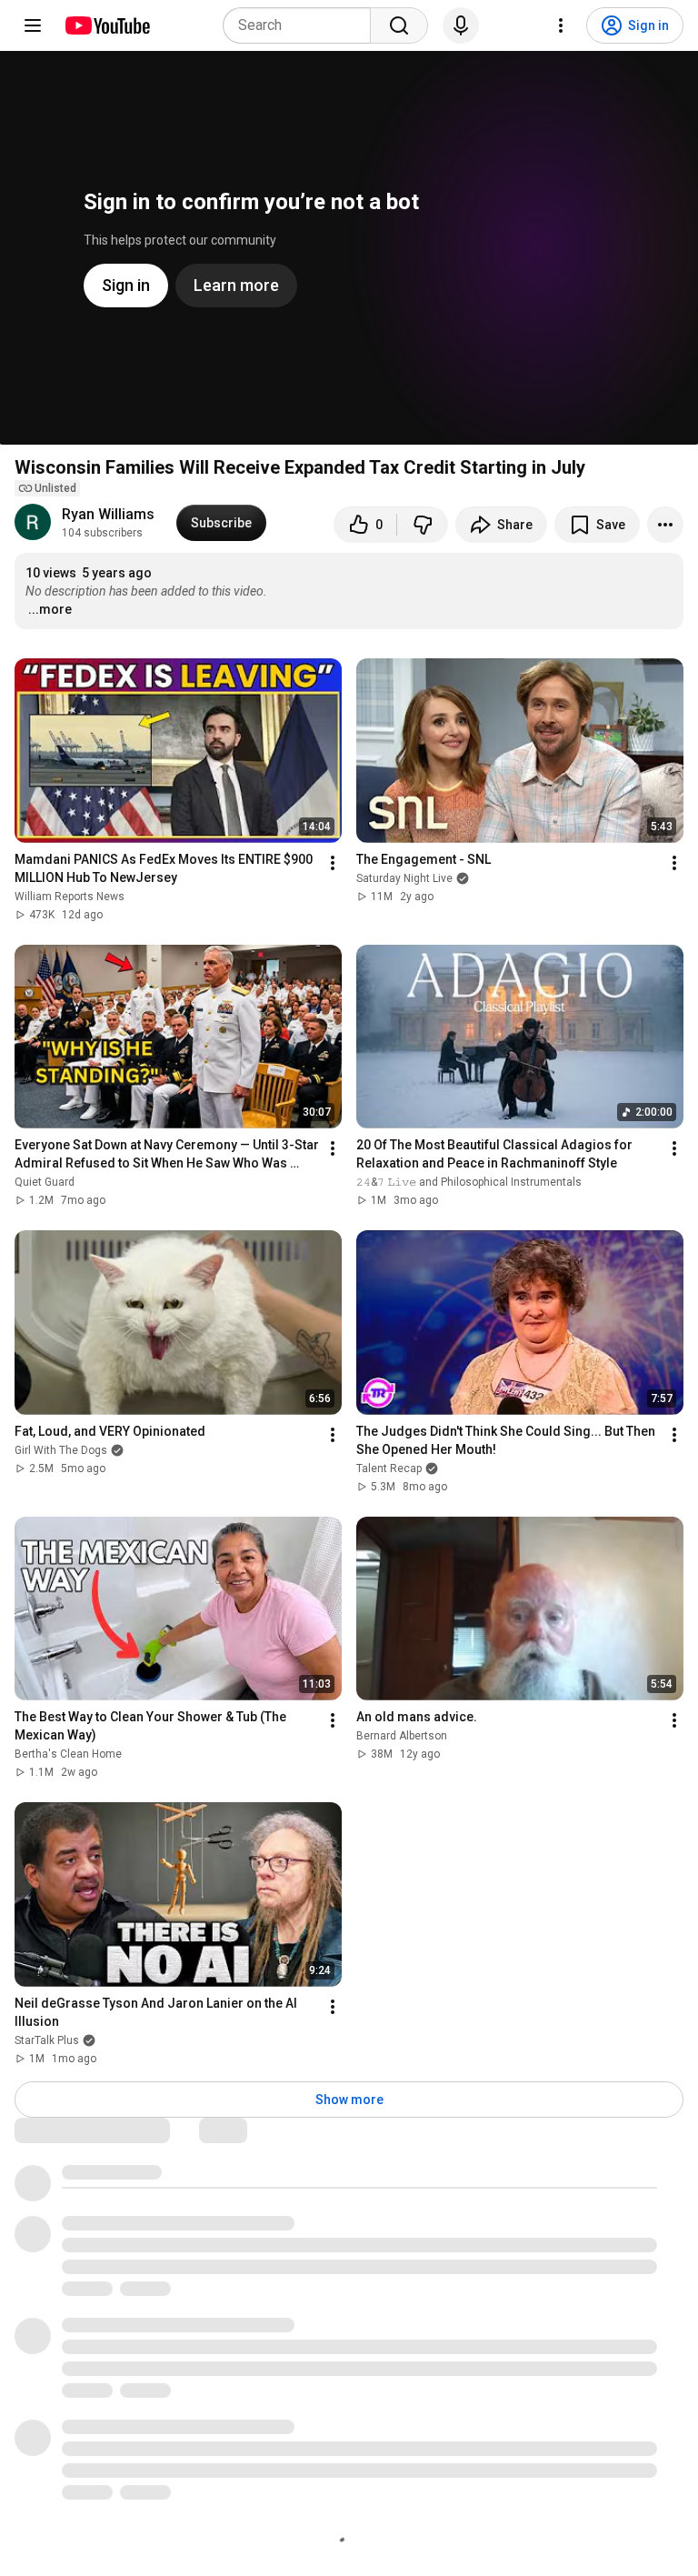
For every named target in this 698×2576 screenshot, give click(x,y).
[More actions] (665, 525)
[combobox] (302, 25)
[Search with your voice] (461, 25)
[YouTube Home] (107, 25)
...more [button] (50, 609)
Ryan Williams (108, 514)
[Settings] (561, 25)
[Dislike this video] (423, 525)
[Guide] (33, 25)
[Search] (399, 25)
